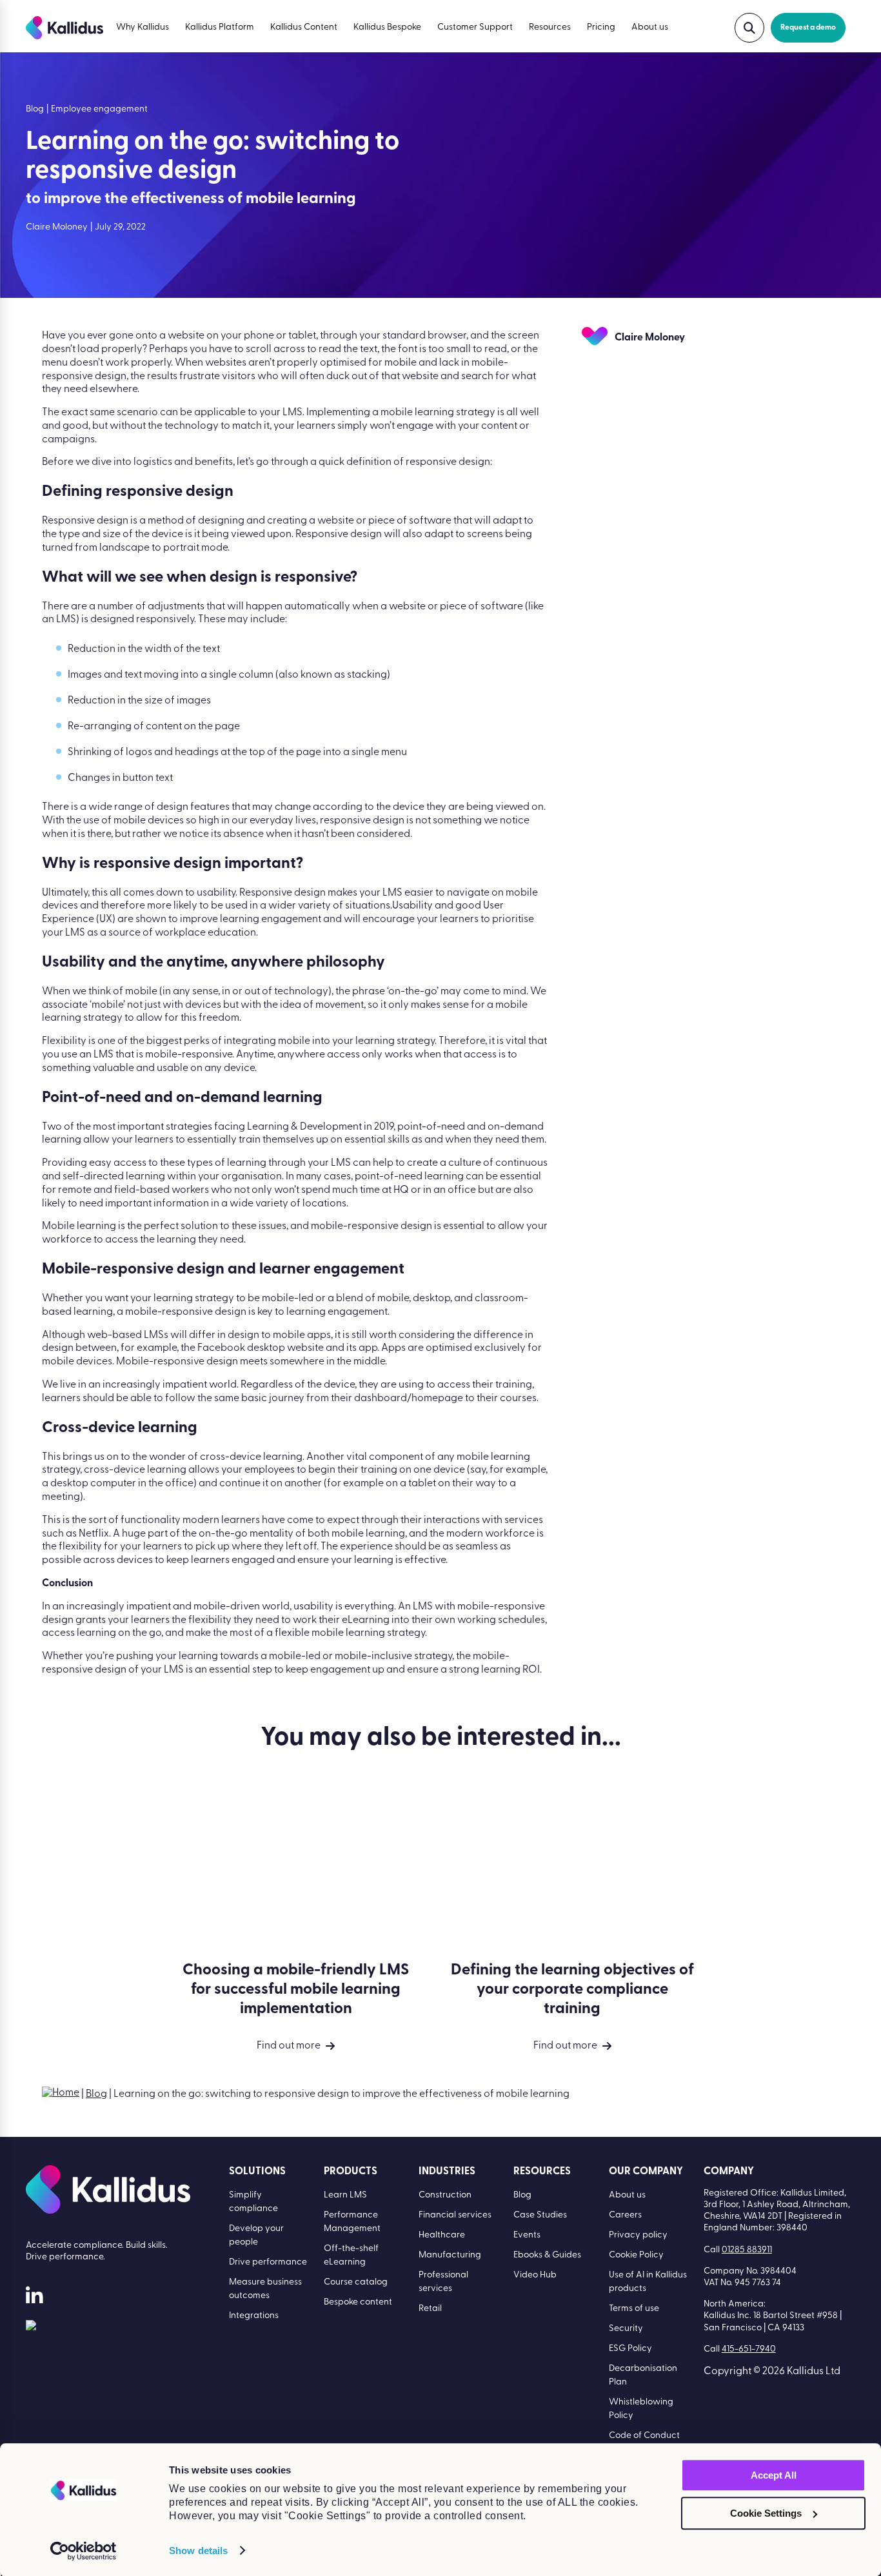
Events (527, 2235)
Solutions (257, 2172)
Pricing (601, 27)
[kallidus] (34, 2298)
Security (626, 2329)
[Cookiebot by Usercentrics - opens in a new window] (84, 2551)
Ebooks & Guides (547, 2255)
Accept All (774, 2475)
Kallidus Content (304, 27)
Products (351, 2172)
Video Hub (535, 2275)
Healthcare (442, 2235)
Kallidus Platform (220, 27)
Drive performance (268, 2262)
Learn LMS (345, 2195)
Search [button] (749, 28)
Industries (447, 2172)
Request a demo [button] (808, 28)
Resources (550, 27)
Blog (96, 2094)
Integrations (254, 2316)
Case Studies (540, 2215)
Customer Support (475, 27)
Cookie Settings (766, 2513)
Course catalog (356, 2282)
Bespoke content (358, 2302)
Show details (198, 2551)
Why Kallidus (143, 27)
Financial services (455, 2215)
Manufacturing (450, 2255)
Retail (430, 2309)
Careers (625, 2215)
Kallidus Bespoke (387, 27)
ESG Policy (630, 2349)
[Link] (31, 2328)
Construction (445, 2195)
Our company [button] (646, 2172)
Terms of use (634, 2309)
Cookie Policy (636, 2255)
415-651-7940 (749, 2349)
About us (650, 27)
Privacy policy (638, 2235)
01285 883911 (747, 2250)
